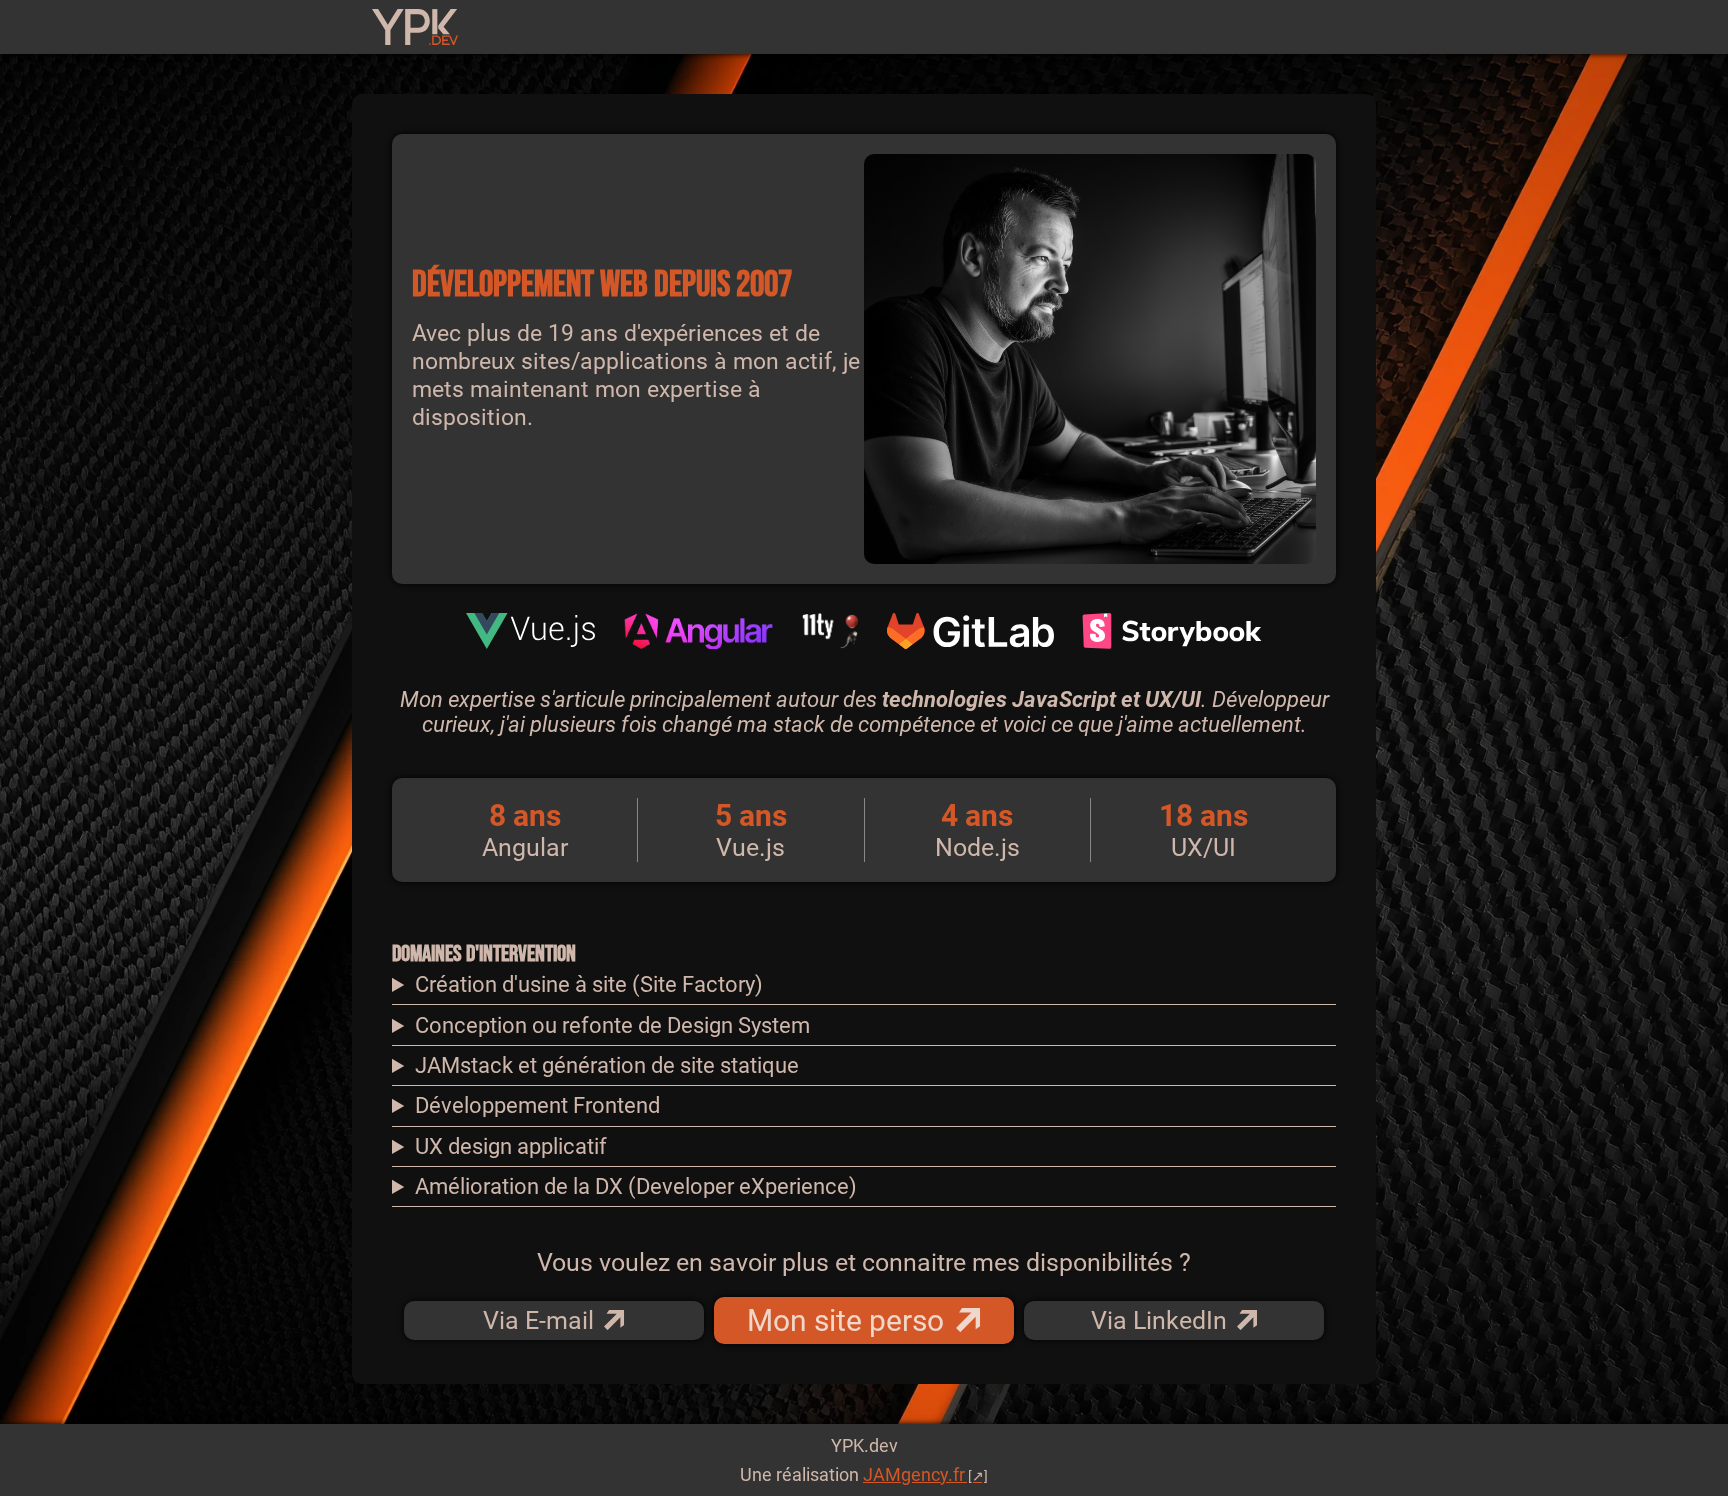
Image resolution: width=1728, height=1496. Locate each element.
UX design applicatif (511, 1146)
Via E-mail (538, 1320)
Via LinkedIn (1159, 1320)
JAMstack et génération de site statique (607, 1065)
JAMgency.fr (914, 1474)
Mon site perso (845, 1320)
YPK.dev (864, 1445)
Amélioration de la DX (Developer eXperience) (636, 1186)
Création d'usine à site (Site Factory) (589, 984)
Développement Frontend (537, 1105)
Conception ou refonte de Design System (612, 1025)
